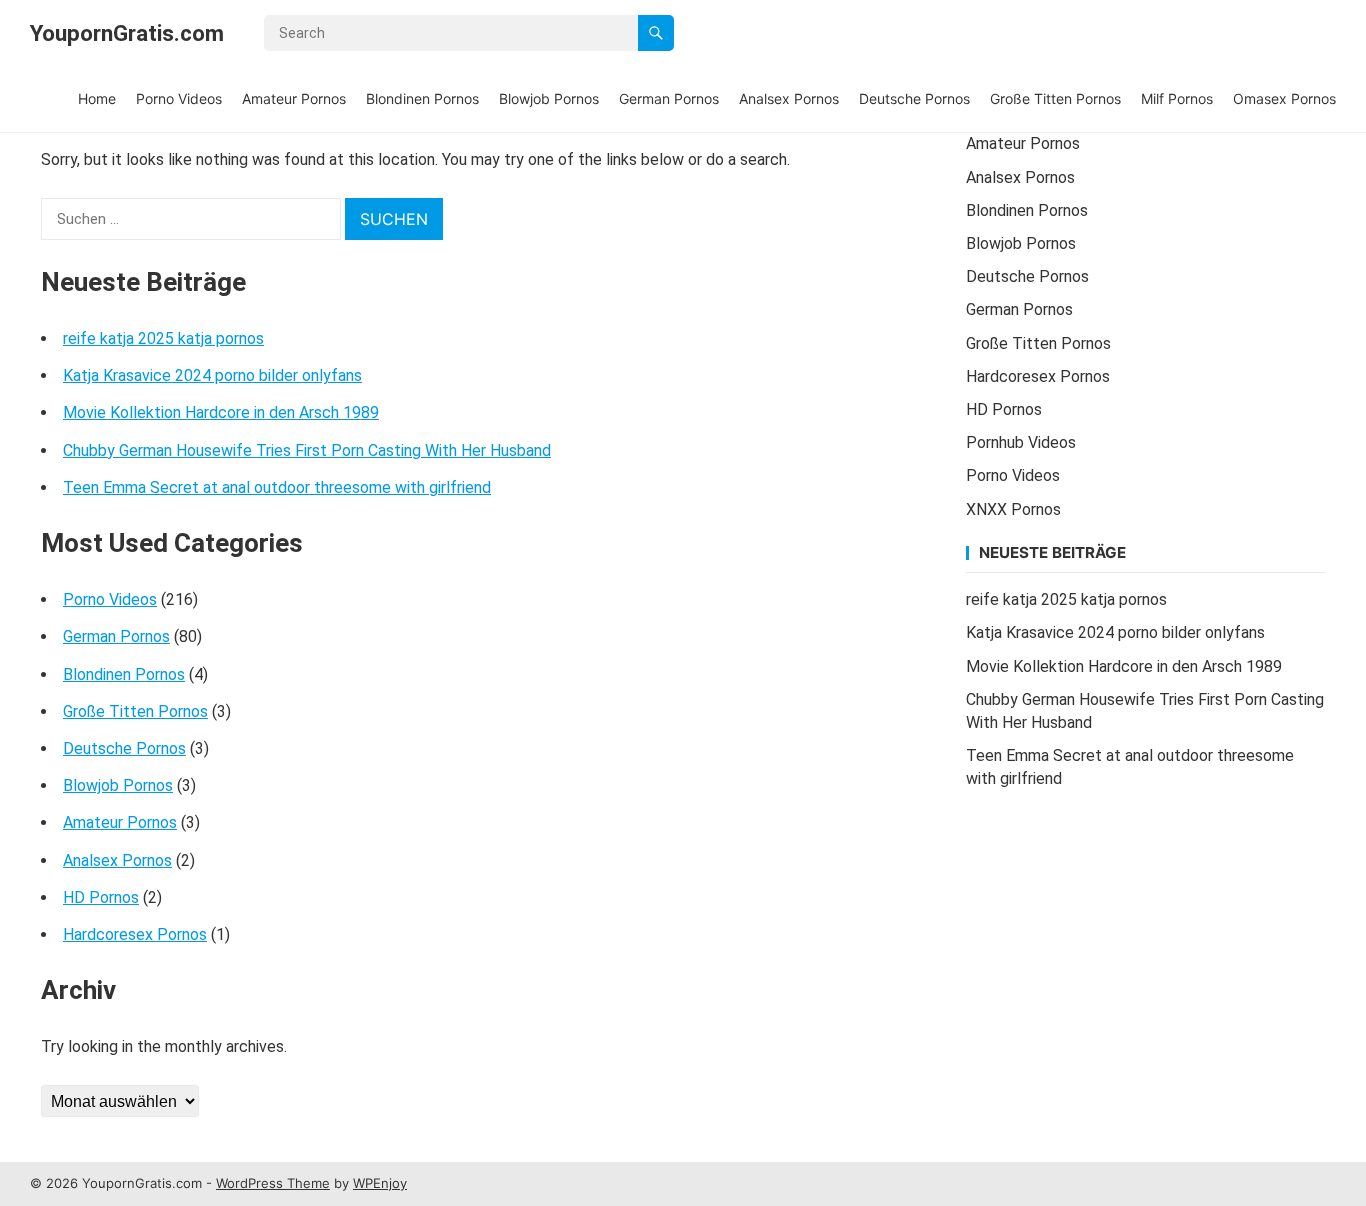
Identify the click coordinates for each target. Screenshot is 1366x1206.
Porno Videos (179, 98)
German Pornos (669, 98)
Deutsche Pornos (914, 98)
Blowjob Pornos (549, 98)
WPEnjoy (380, 1183)
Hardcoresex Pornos (135, 934)
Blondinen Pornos (422, 98)
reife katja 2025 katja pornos (163, 338)
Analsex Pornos (789, 98)
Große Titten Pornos (1055, 98)
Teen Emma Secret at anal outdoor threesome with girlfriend (277, 487)
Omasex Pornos (1284, 98)
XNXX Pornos (1013, 509)
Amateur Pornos (294, 98)
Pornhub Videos (1021, 442)
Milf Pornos (1177, 98)
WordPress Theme (273, 1183)
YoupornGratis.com (127, 33)
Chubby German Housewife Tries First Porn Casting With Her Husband (307, 450)
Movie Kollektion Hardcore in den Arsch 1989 (221, 412)
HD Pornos (101, 897)
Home (97, 98)
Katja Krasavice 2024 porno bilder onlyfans (212, 375)
